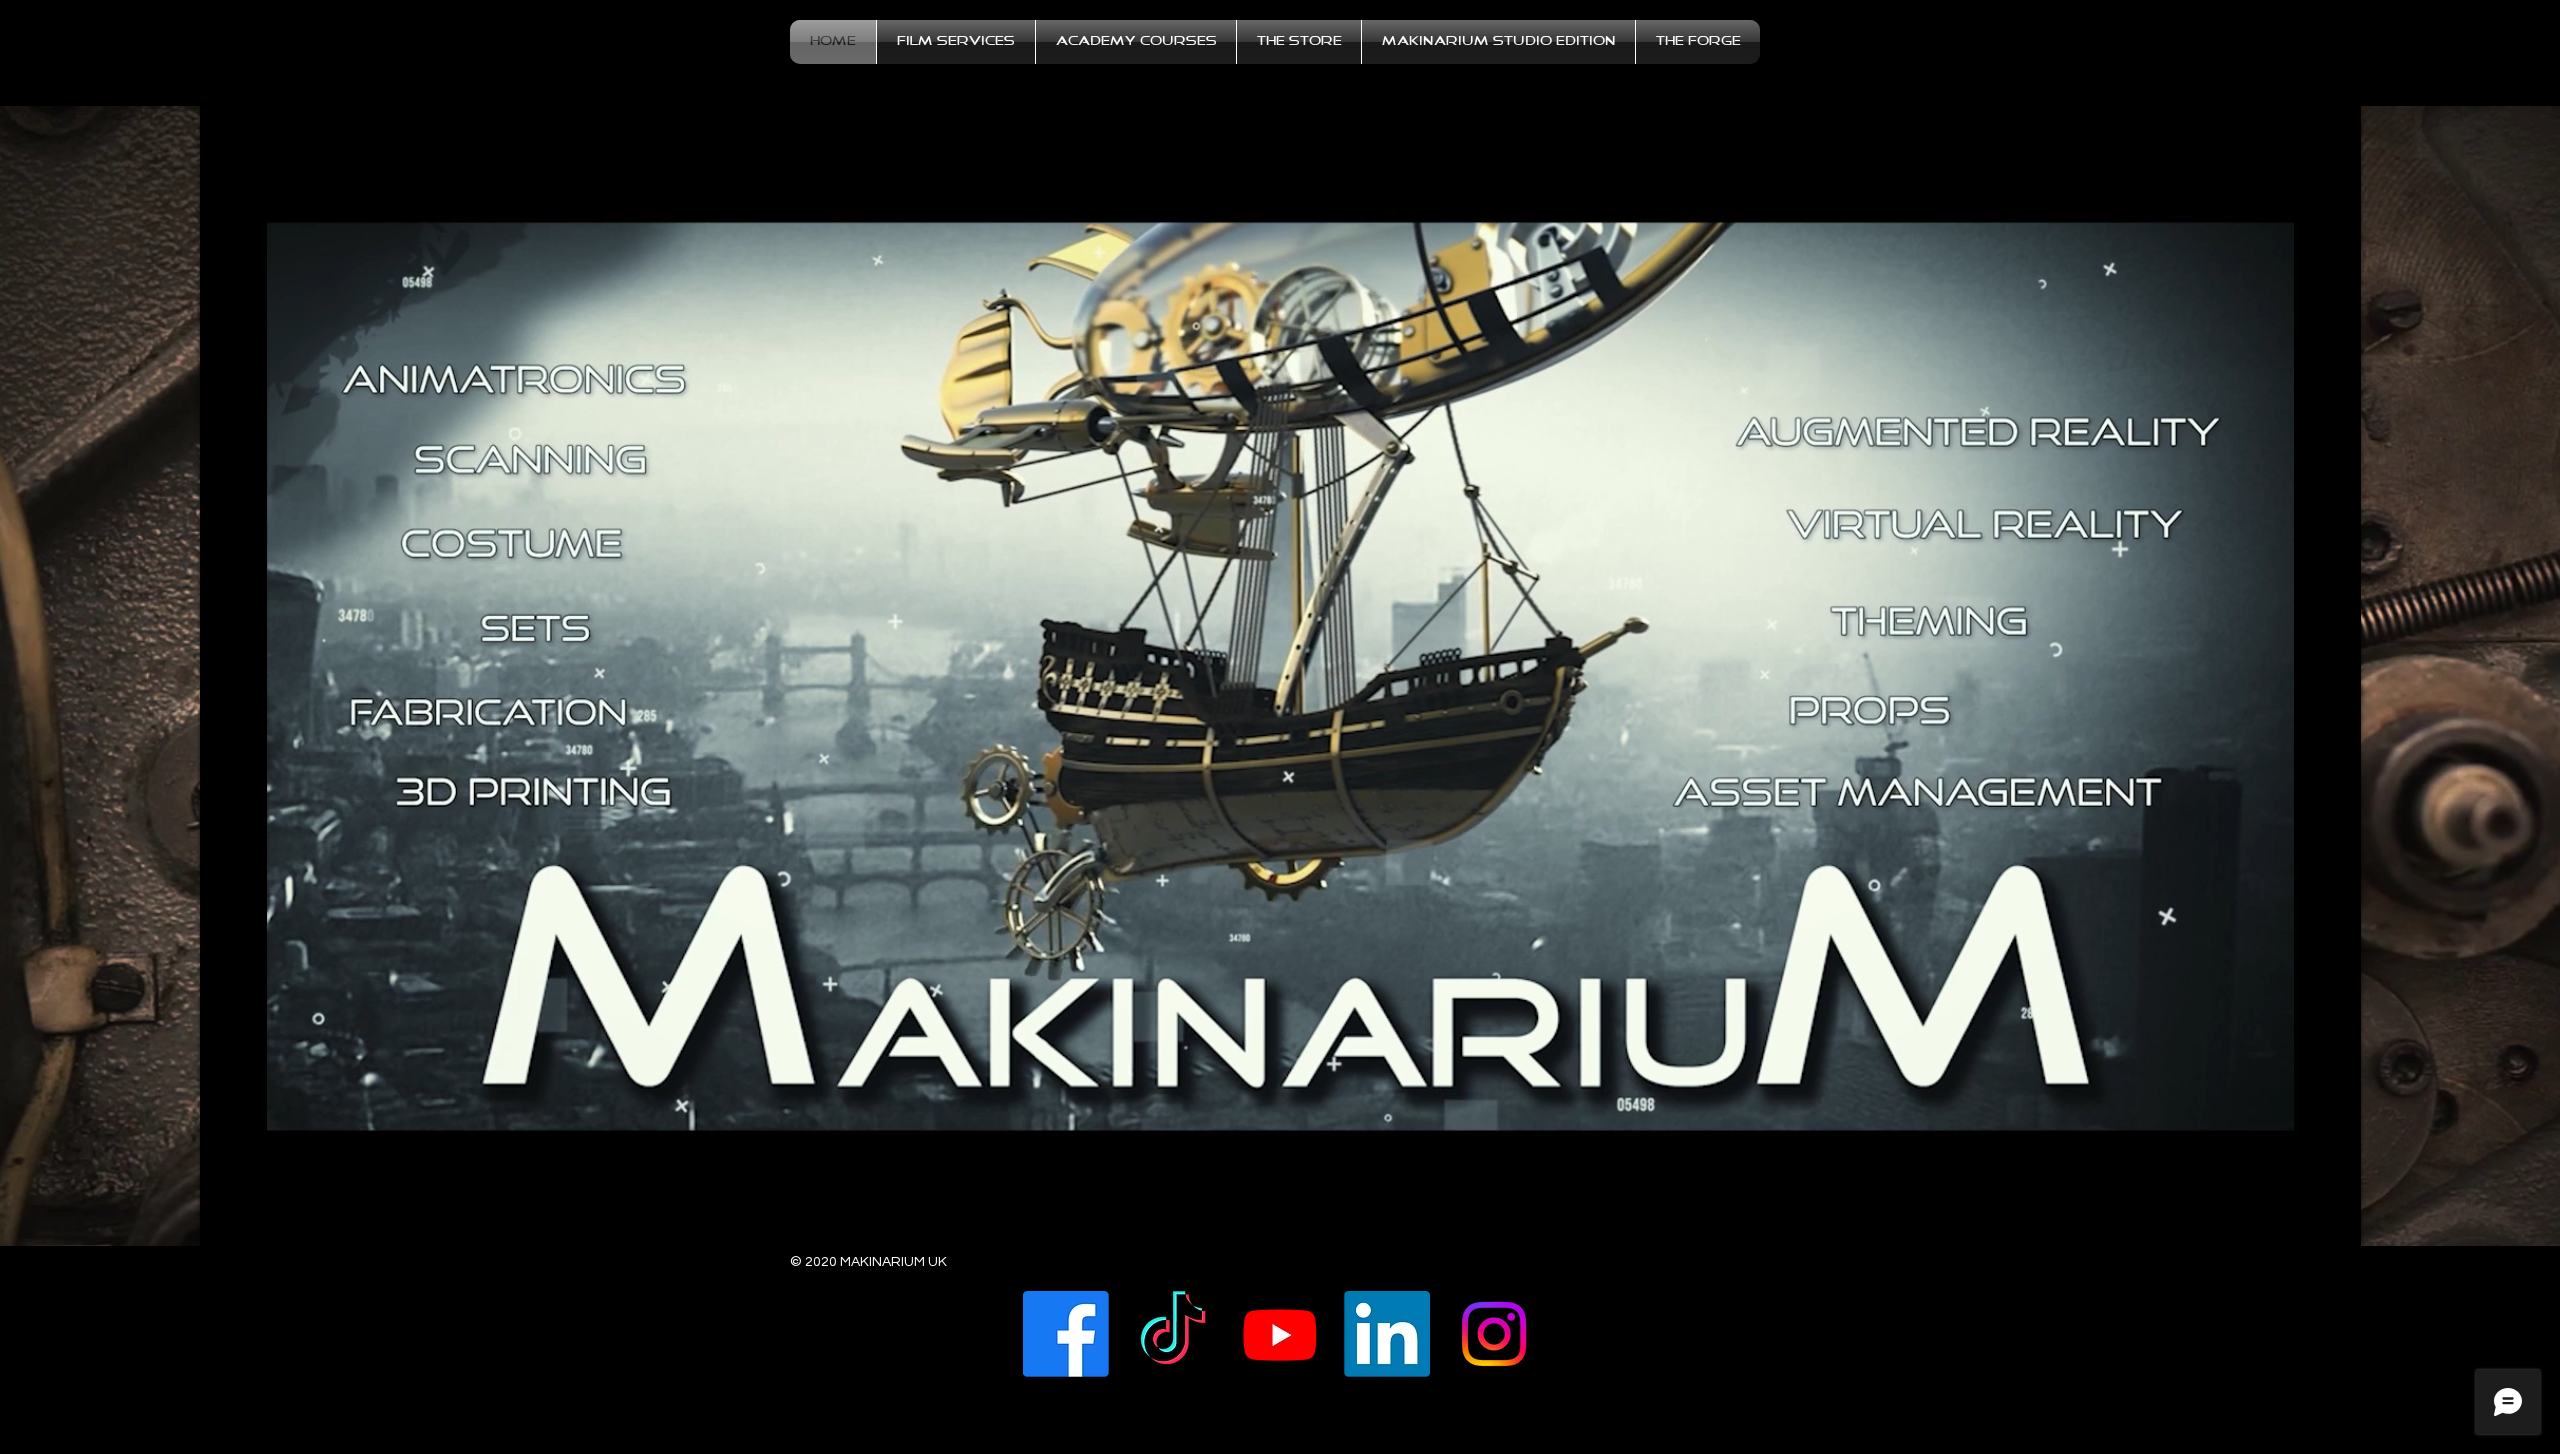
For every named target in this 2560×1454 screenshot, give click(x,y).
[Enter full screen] (2334, 1219)
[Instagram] (1494, 1334)
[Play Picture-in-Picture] (2300, 1219)
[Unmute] (260, 1219)
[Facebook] (1066, 1334)
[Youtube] (1280, 1334)
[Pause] (226, 1219)
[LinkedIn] (1387, 1334)
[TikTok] (1173, 1334)
